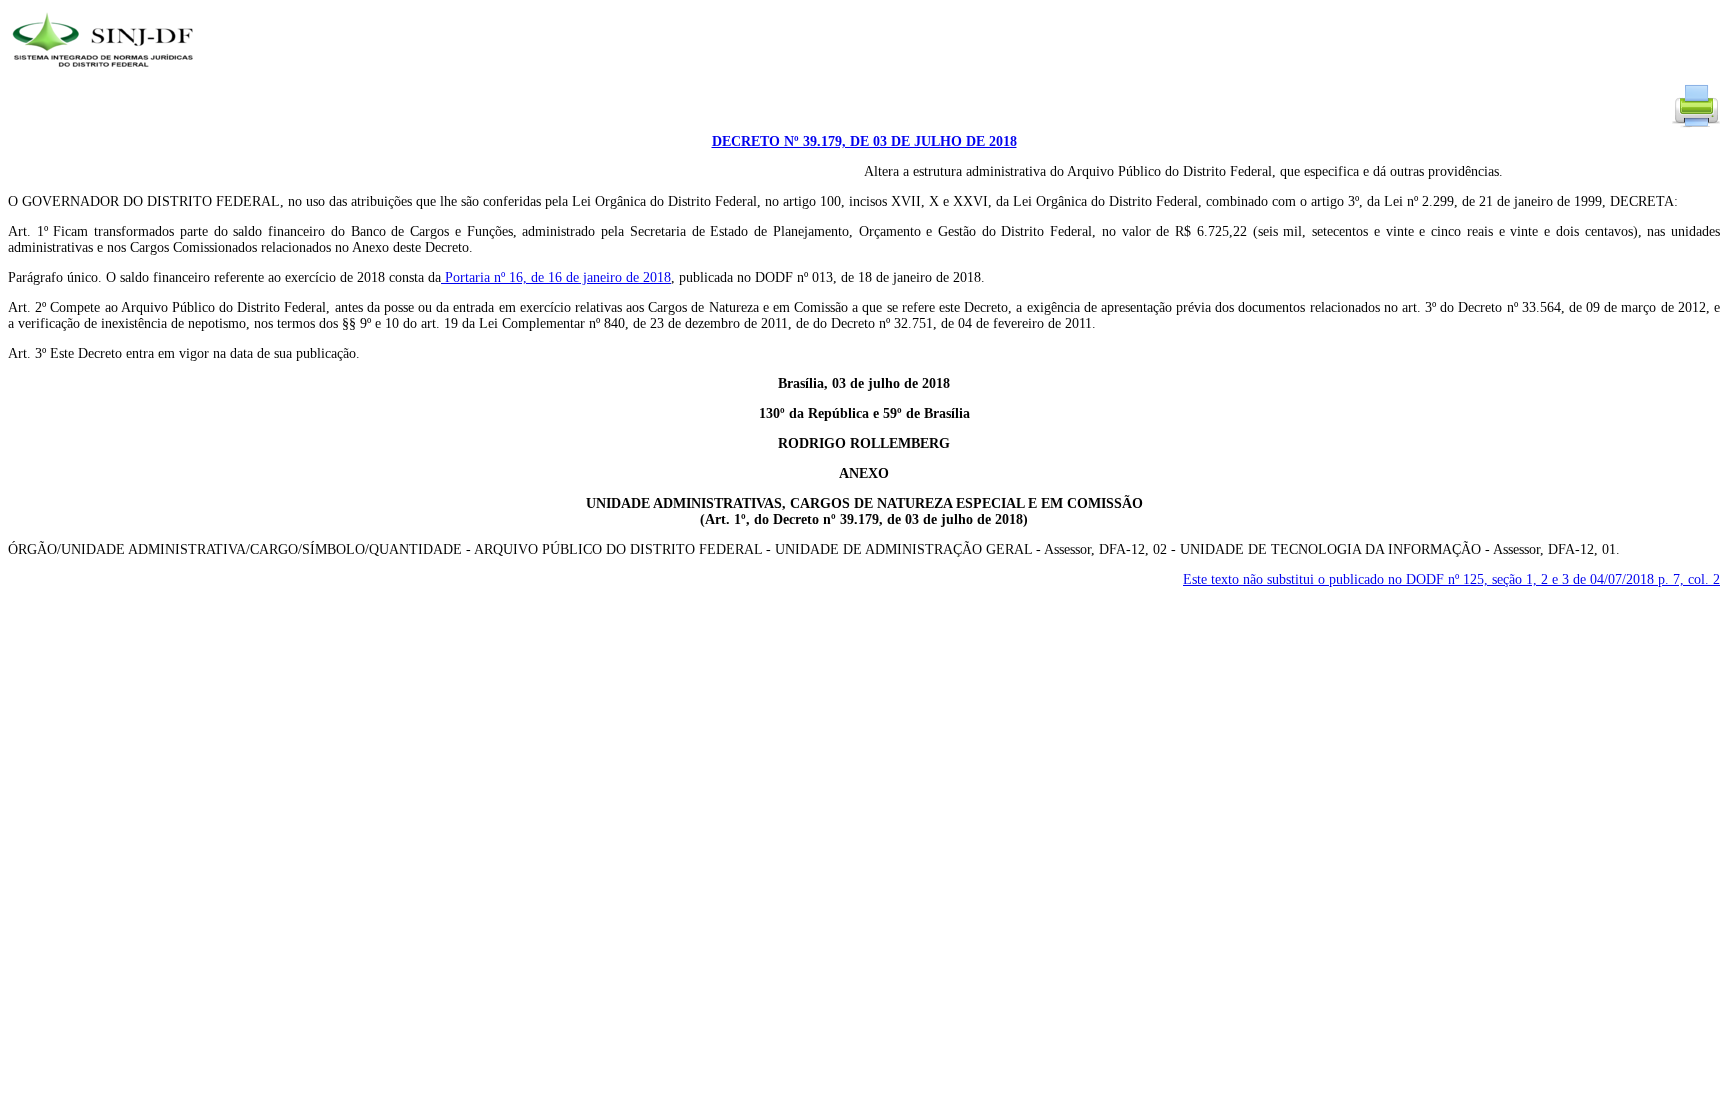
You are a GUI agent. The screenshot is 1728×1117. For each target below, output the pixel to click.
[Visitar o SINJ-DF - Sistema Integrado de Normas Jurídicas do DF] (105, 73)
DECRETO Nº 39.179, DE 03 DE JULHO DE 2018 (864, 141)
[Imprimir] (1696, 125)
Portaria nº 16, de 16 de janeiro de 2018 (556, 277)
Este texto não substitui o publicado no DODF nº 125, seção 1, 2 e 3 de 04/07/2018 (1451, 579)
